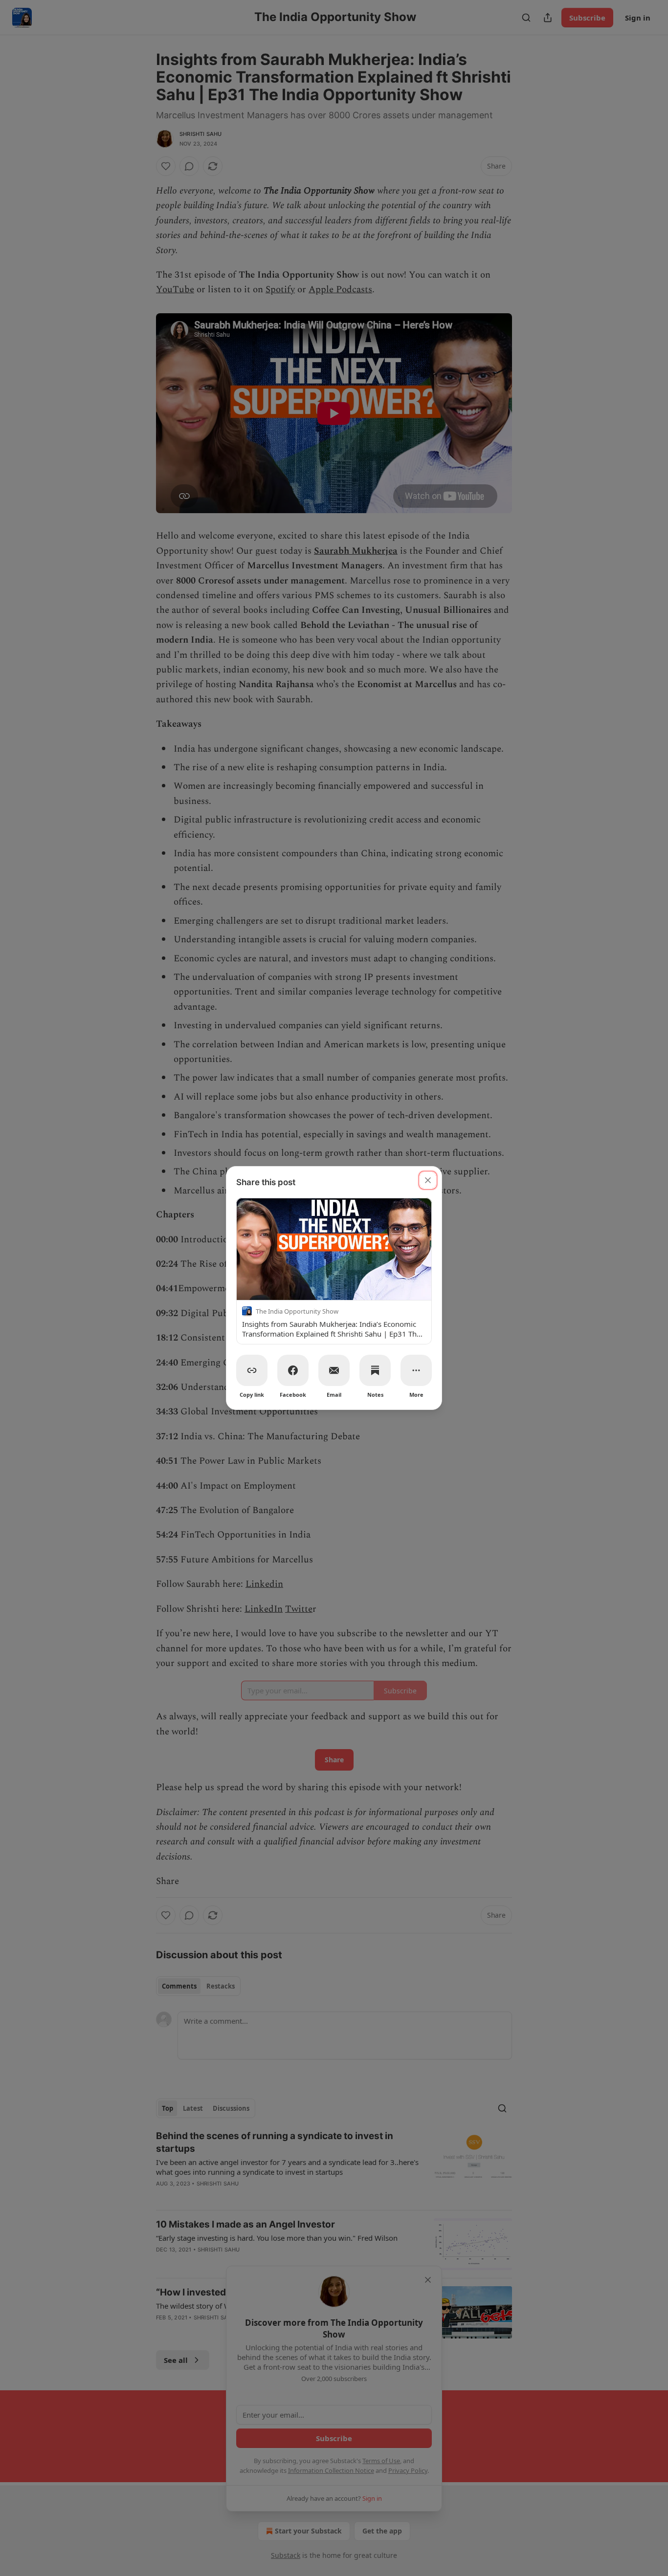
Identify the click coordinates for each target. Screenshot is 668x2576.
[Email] (334, 1370)
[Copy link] (252, 1370)
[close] (428, 1180)
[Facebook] (293, 1370)
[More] (416, 1370)
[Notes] (375, 1370)
